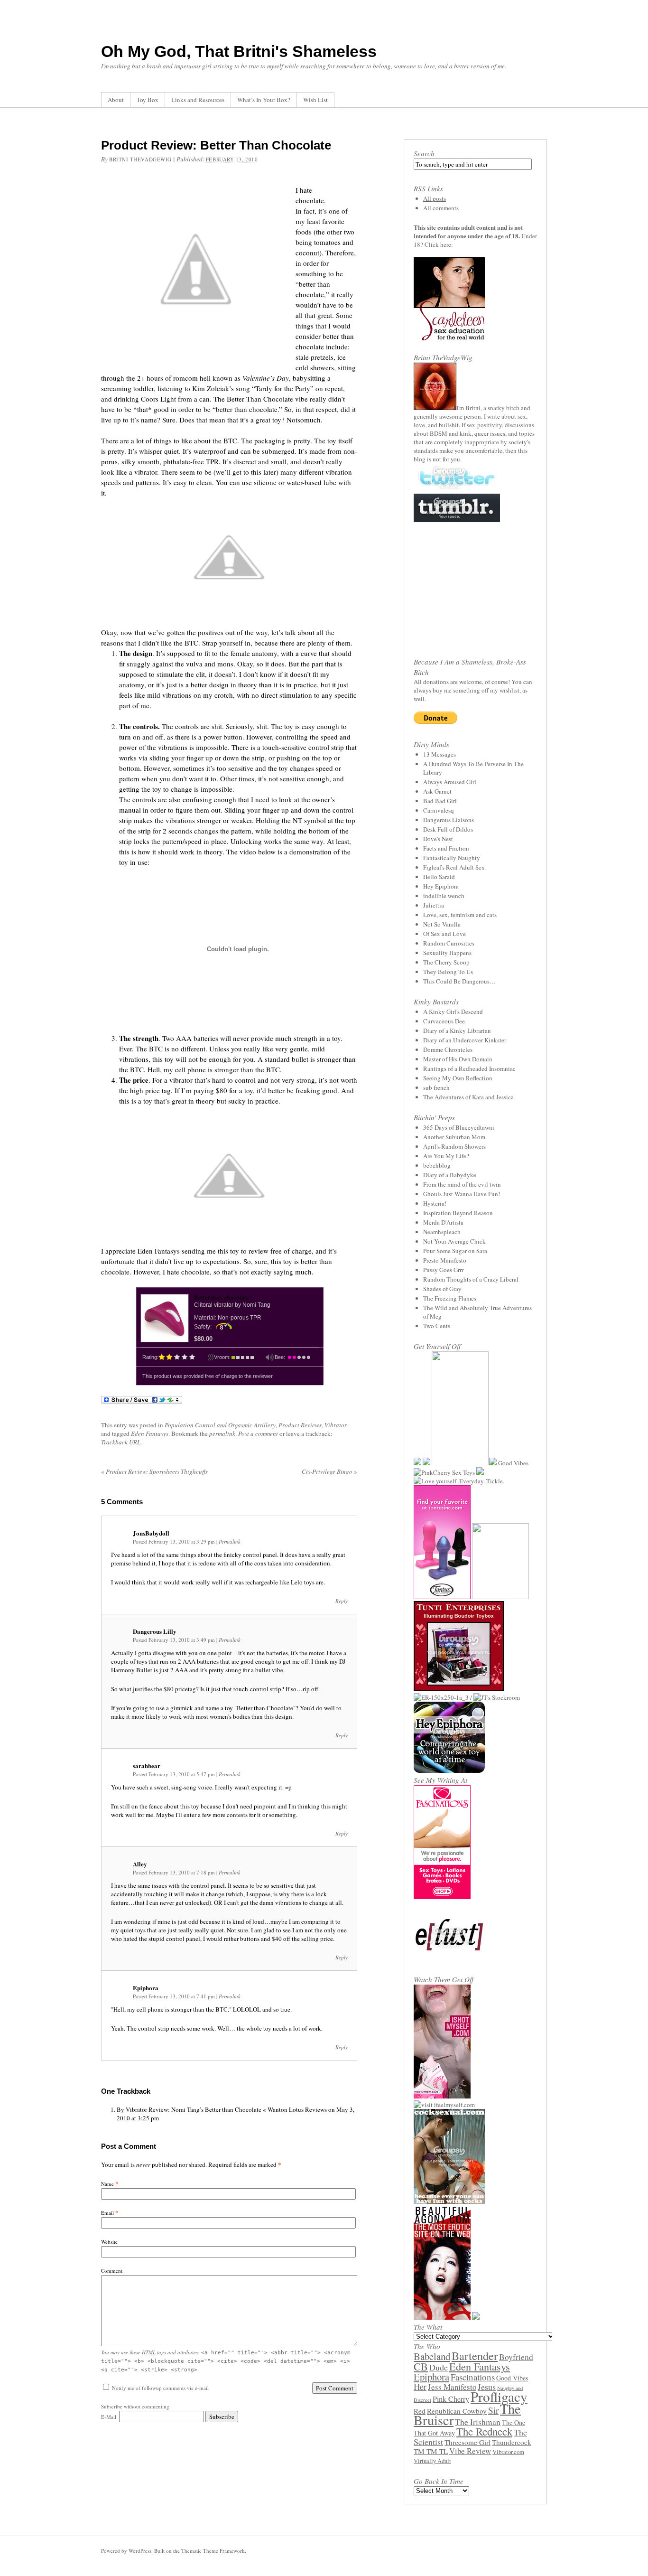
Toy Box (148, 100)
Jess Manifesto (452, 2387)
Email (107, 2213)
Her (420, 2386)
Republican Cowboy (457, 2411)
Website (109, 2242)
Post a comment (258, 1433)
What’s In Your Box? (264, 100)
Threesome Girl (467, 2442)
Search (424, 153)
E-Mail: (110, 2417)
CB (421, 2366)
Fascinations (473, 2377)
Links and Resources (198, 100)
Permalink (230, 1541)
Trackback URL (121, 1442)
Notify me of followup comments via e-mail (160, 2388)
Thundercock (512, 2442)
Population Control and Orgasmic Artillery (220, 1425)
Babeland (432, 2356)
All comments (441, 208)
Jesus (487, 2387)
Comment (112, 2271)
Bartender (475, 2356)
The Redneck (484, 2431)
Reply (342, 1601)
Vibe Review (470, 2451)
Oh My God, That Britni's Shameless (239, 51)
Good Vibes (512, 2378)
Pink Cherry (451, 2399)
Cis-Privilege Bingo (329, 1471)
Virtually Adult (432, 2461)
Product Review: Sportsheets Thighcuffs (154, 1471)
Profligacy (499, 2396)
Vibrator (336, 1425)
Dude (439, 2367)
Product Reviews (300, 1425)
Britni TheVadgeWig (140, 159)
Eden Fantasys (150, 1433)
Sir (493, 2410)
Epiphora (431, 2377)
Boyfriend (516, 2357)
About (116, 100)
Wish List (315, 100)
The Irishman (478, 2422)
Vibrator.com (508, 2452)
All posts (435, 198)
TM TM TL (431, 2451)
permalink (222, 1433)
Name (107, 2184)
